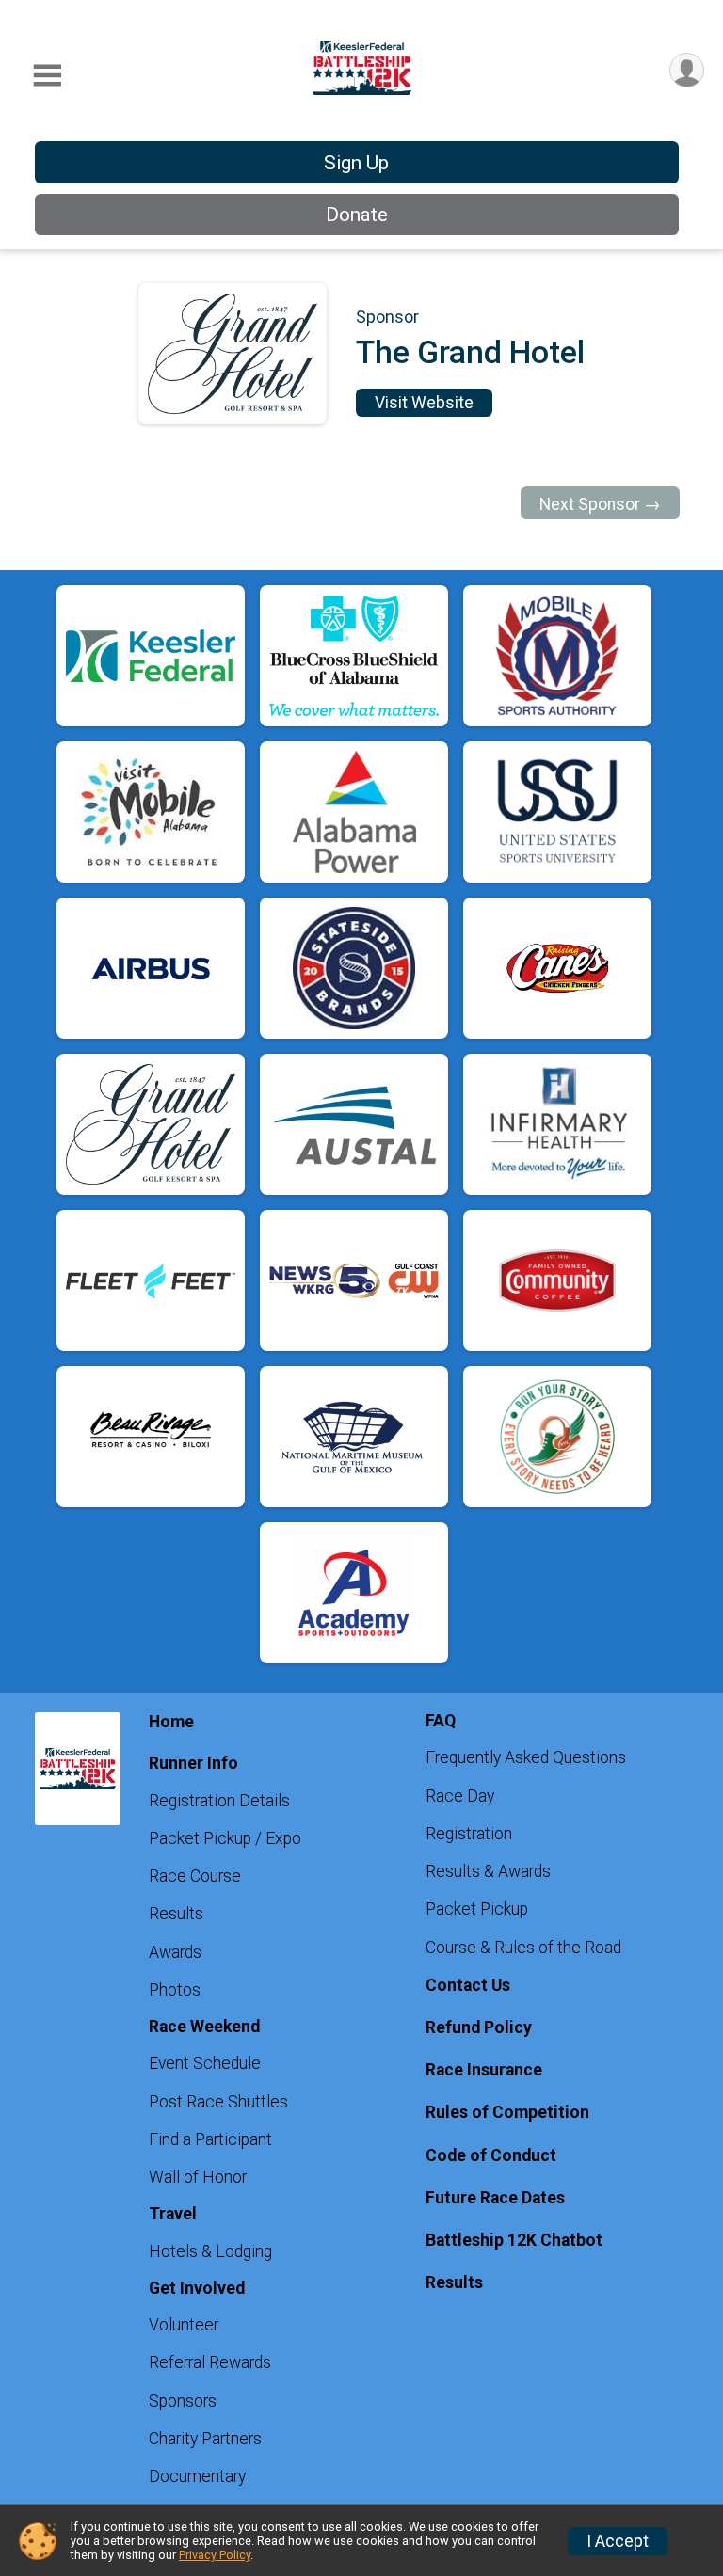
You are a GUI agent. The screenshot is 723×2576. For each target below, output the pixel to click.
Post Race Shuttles (218, 2102)
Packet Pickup (477, 1909)
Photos (175, 1990)
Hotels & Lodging (210, 2251)
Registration (469, 1834)
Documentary (197, 2476)
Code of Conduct (491, 2155)
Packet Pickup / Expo (225, 1838)
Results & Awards (488, 1871)
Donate (357, 215)
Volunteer (184, 2325)
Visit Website (424, 403)
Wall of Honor (198, 2177)
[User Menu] (687, 70)
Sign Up (356, 163)
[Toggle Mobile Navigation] (47, 76)
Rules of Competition (507, 2112)
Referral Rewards (210, 2362)
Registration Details (219, 1801)
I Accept (618, 2541)
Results (176, 1914)
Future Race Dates (495, 2198)
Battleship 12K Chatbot (514, 2240)
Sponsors (183, 2401)
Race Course (195, 1876)
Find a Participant (210, 2139)
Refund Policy (479, 2027)
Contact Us (468, 1985)
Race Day (460, 1796)
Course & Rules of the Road (523, 1948)
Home (171, 1722)
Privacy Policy (215, 2555)
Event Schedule (205, 2063)
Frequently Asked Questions (526, 1757)
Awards (175, 1952)
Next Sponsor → (600, 504)
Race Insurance (484, 2070)
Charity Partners (205, 2439)
